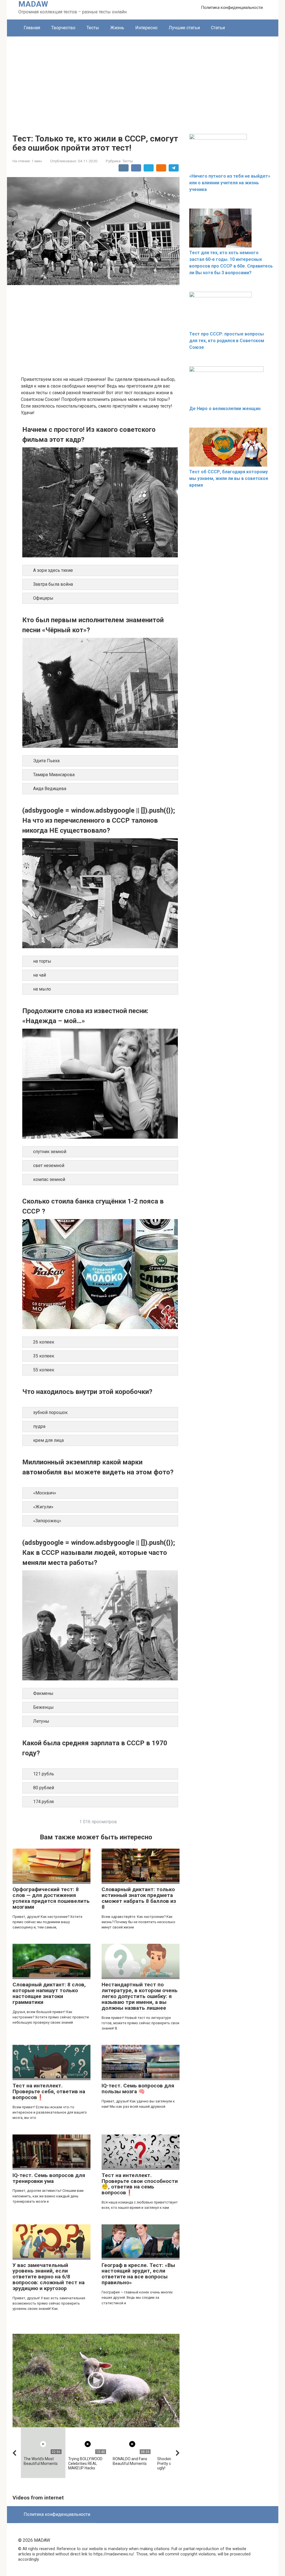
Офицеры (43, 598)
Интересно (146, 28)
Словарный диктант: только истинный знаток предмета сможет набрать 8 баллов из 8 (139, 1898)
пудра (39, 1426)
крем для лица (48, 1440)
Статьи (218, 28)
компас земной (49, 1179)
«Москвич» (45, 1493)
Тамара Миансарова (54, 775)
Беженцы (43, 1707)
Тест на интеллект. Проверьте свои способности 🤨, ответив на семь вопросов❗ (140, 2184)
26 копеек (44, 1342)
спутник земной (50, 1152)
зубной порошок (50, 1412)
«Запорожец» (47, 1521)
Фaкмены (43, 1693)
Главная (32, 28)
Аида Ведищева (50, 789)
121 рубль (44, 1774)
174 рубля (43, 1802)
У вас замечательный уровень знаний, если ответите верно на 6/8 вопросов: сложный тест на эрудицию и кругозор (49, 2277)
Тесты (93, 28)
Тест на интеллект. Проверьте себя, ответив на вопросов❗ (49, 2091)
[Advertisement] (143, 78)
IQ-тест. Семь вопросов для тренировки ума (49, 2178)
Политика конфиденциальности (232, 8)
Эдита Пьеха (46, 761)
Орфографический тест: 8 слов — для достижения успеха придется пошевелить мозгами (51, 1898)
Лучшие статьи (184, 28)
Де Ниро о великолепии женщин (225, 409)
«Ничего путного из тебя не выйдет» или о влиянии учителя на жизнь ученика (230, 183)
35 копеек (44, 1356)
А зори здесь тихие (53, 570)
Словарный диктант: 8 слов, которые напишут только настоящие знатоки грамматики (49, 1993)
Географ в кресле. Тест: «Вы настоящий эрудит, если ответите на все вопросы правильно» (138, 2274)
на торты (42, 961)
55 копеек (44, 1370)
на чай (40, 975)
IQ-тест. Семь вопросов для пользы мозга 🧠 (138, 2089)
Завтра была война (53, 584)
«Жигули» (43, 1507)
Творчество (63, 28)
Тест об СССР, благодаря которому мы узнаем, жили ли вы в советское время (229, 478)
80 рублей (44, 1788)
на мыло (42, 989)
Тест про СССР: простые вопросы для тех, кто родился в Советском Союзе (227, 341)
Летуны (41, 1721)
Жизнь (117, 28)
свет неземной (49, 1166)
